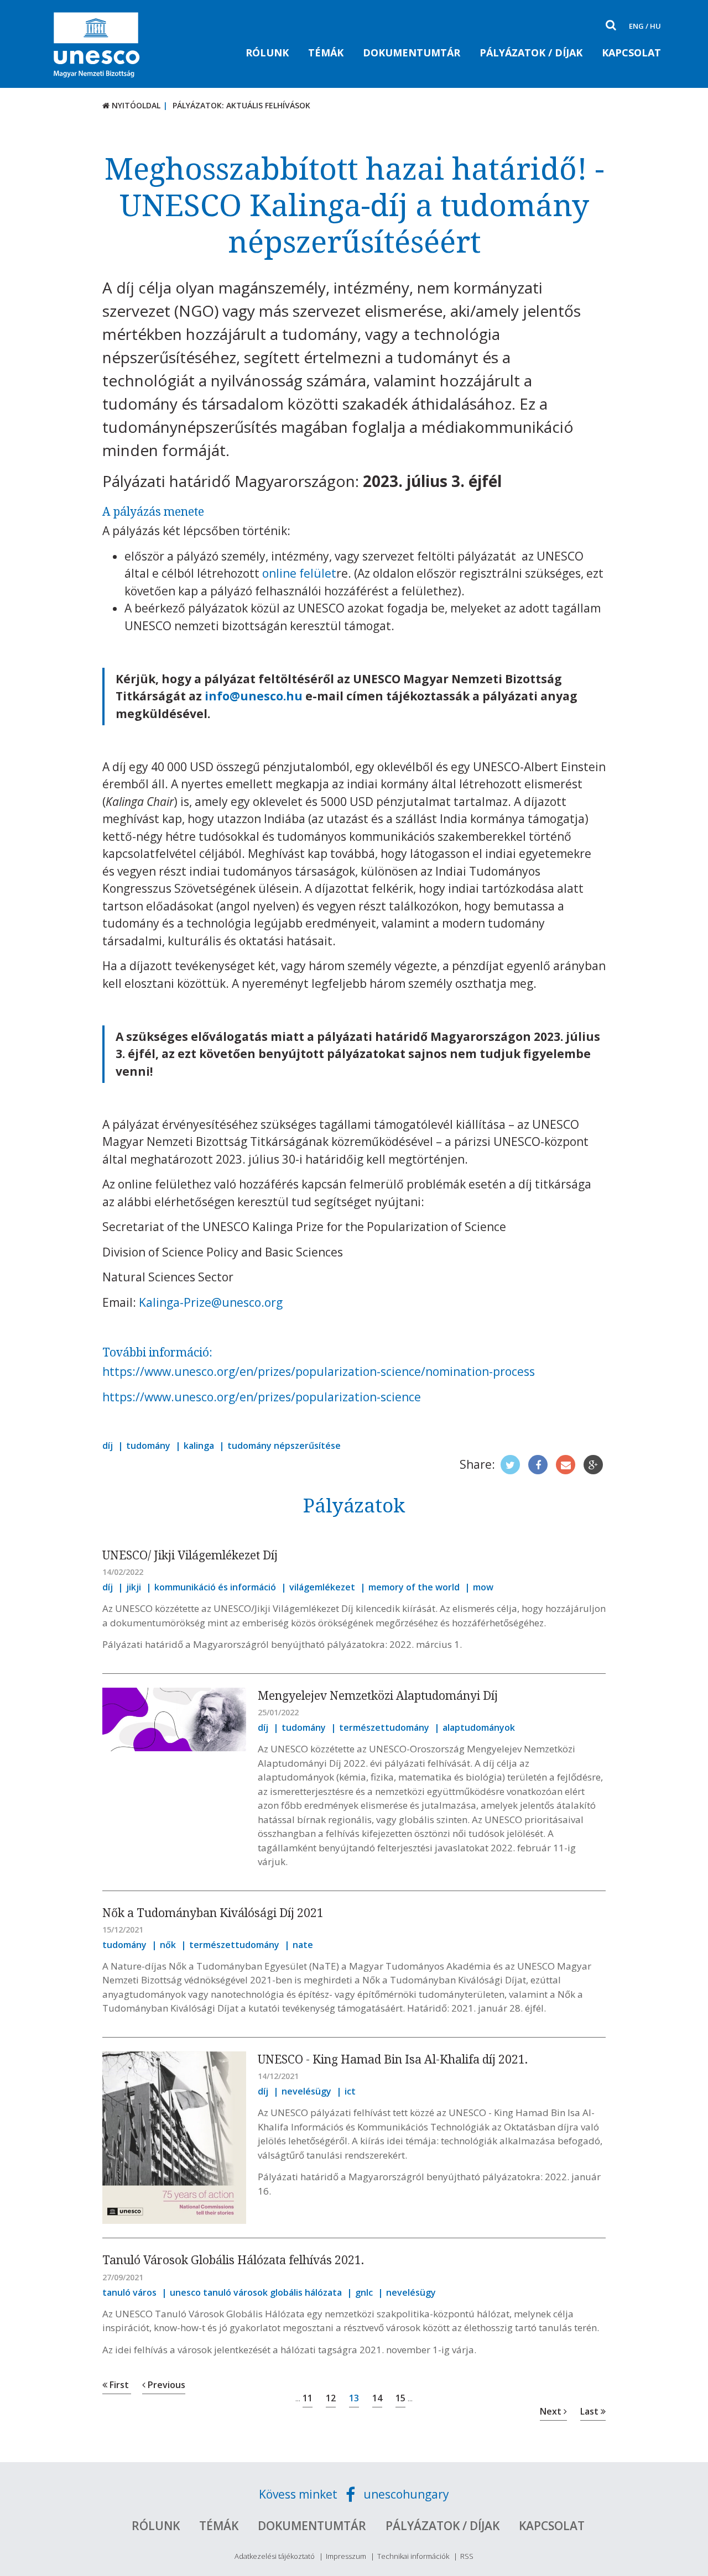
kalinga (199, 1446)
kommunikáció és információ (215, 1587)
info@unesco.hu (254, 696)
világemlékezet (322, 1587)
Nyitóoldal (135, 105)
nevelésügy (306, 2091)
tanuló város (129, 2292)
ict (350, 2091)
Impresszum (346, 2556)
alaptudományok (479, 1727)
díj (108, 1446)
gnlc (364, 2292)
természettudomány (384, 1727)
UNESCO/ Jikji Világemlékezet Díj (190, 1555)
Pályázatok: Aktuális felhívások (241, 105)
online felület (299, 573)
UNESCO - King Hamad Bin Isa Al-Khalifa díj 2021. (393, 2059)
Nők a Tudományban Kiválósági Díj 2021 (213, 1913)
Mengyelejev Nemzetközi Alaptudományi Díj (378, 1695)
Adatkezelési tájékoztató (275, 2556)
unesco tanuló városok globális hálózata (256, 2292)
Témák (326, 53)
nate (303, 1945)
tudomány (148, 1446)
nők (168, 1945)
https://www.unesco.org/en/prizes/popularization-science (262, 1397)
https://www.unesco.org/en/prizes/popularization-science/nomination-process (319, 1371)
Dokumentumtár (412, 53)
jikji (134, 1587)
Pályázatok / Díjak (531, 53)
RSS (467, 2556)
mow (483, 1587)
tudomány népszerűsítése (284, 1446)
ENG (636, 26)
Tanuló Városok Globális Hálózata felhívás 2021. (233, 2260)
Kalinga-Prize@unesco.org (211, 1302)
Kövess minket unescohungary (354, 2494)
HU (655, 26)
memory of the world (414, 1587)
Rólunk (267, 53)
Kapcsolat (631, 53)
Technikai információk (413, 2556)
